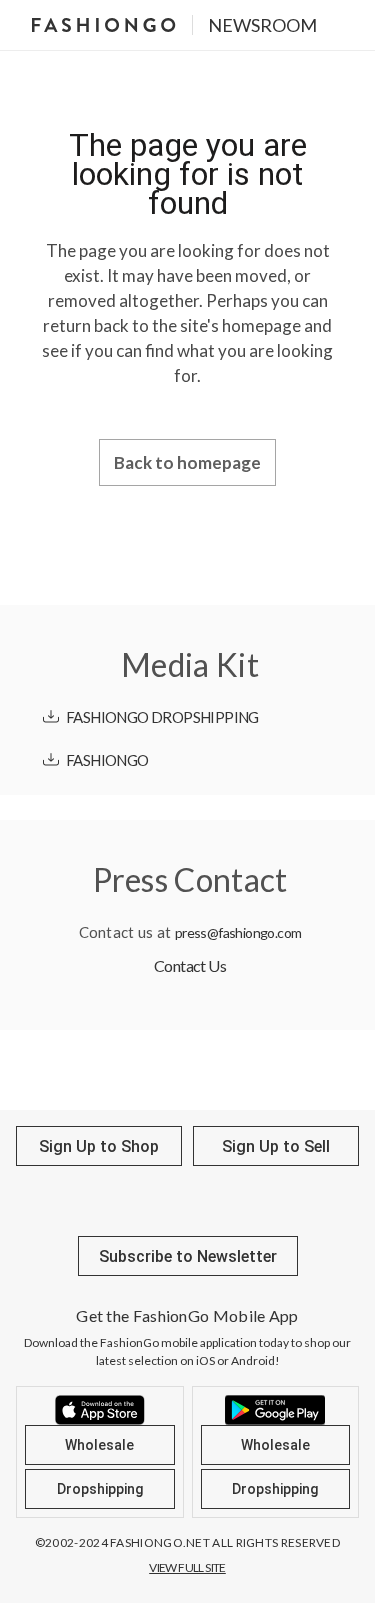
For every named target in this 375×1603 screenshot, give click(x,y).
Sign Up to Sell (276, 1146)
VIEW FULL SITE (187, 1567)
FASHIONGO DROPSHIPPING (162, 717)
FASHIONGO (107, 760)
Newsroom (262, 25)
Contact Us (190, 965)
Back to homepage (187, 462)
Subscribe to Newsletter (188, 1256)
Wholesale (99, 1445)
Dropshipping (100, 1489)
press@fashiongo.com (238, 932)
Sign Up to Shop (99, 1146)
